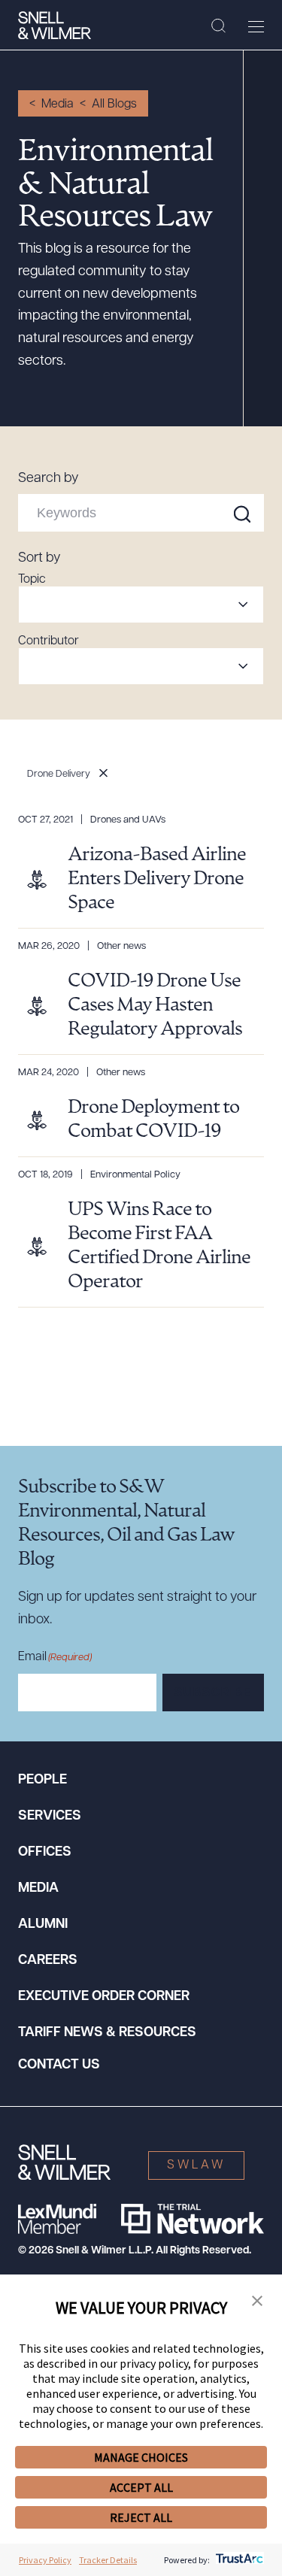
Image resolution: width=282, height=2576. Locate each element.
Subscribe (213, 1693)
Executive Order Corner (104, 1997)
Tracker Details (108, 2560)
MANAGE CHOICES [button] (141, 2457)
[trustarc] (238, 2560)
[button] (257, 2302)
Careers (48, 1961)
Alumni (43, 1925)
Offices (45, 1853)
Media (58, 105)
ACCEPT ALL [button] (141, 2487)
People (42, 1780)
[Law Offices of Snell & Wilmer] (55, 26)
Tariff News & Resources (107, 2033)
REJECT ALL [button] (141, 2517)
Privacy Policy (45, 2560)
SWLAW (196, 2165)
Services (50, 1817)
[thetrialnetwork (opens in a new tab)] (193, 2219)
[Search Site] (218, 26)
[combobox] (141, 605)
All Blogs (114, 105)
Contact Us (59, 2065)
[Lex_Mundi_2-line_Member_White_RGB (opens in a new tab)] (57, 2219)
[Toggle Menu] (256, 26)
